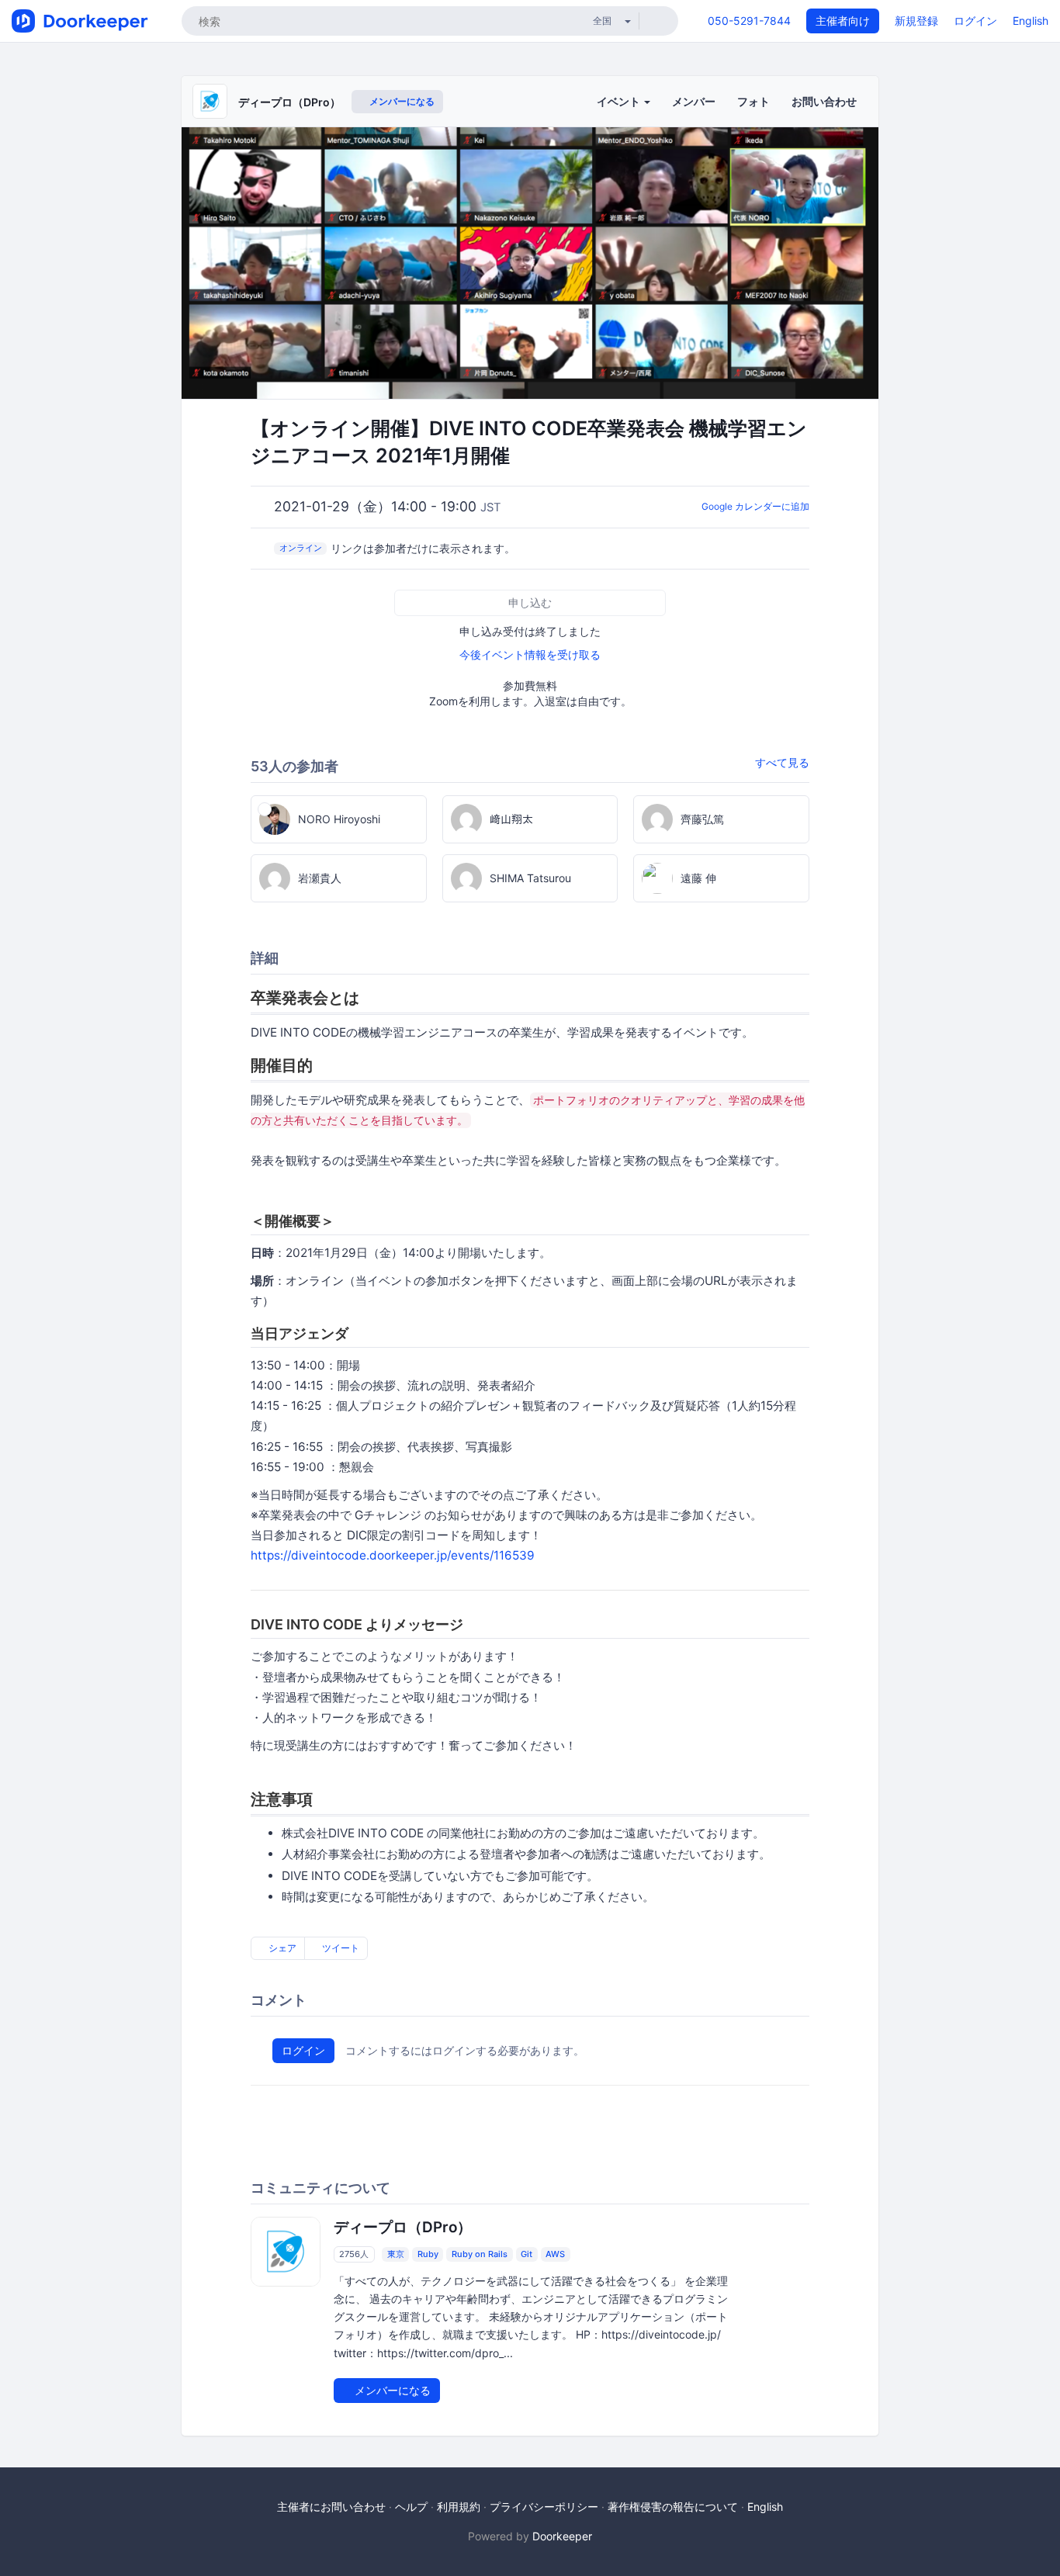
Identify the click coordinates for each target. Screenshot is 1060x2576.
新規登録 (916, 21)
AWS (555, 2254)
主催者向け (843, 21)
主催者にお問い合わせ (331, 2507)
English (1031, 21)
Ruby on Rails (480, 2254)
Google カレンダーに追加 (755, 506)
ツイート (339, 1948)
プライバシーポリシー (544, 2507)
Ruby (428, 2254)
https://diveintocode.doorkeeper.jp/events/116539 (393, 1555)
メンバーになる (401, 101)
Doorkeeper (562, 2536)
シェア (281, 1948)
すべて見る (782, 762)
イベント (620, 101)
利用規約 (459, 2507)
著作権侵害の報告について (673, 2507)
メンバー (694, 101)
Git (527, 2254)
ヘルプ (411, 2507)
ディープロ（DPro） (289, 102)
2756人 (354, 2254)
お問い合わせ (824, 101)
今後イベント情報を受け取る (530, 654)
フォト (753, 101)
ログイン (975, 21)
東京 (396, 2254)
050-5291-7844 (749, 21)
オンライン (301, 548)
